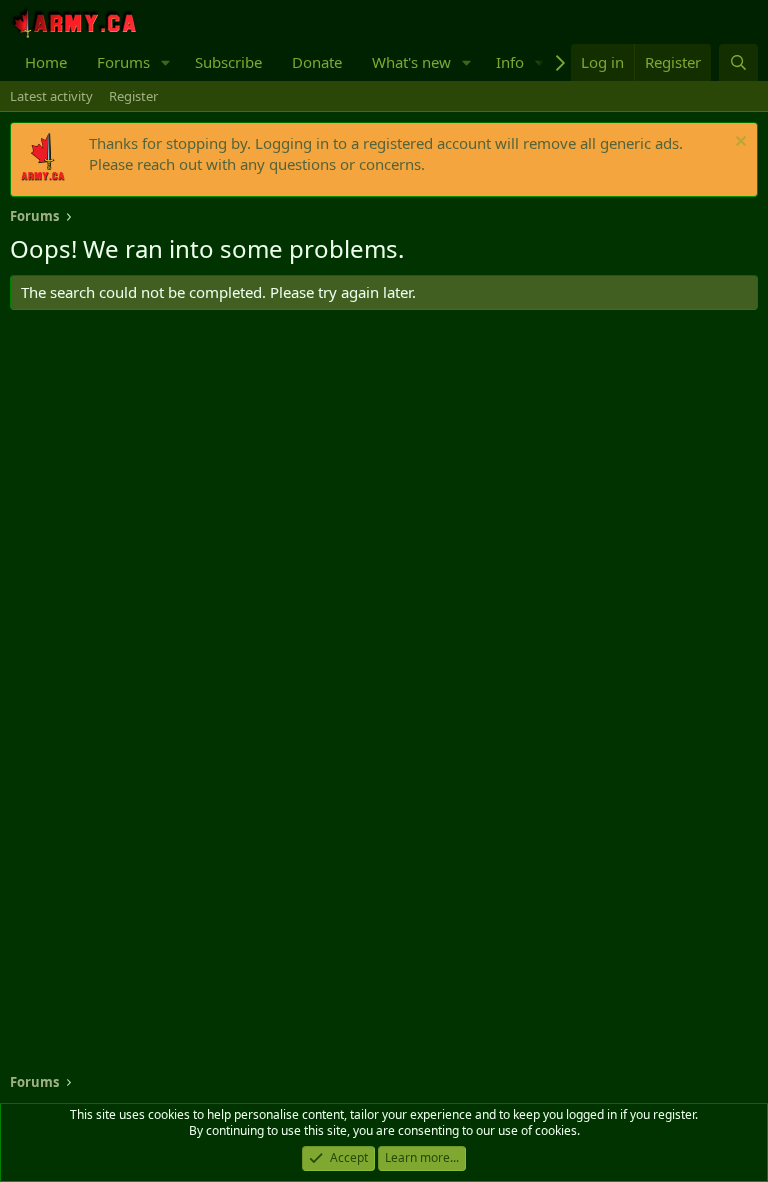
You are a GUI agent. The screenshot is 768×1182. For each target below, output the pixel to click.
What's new (411, 62)
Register (133, 96)
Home (46, 62)
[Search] (738, 62)
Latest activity (51, 96)
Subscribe (228, 62)
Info (510, 62)
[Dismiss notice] (738, 143)
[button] (166, 62)
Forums (123, 62)
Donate (317, 62)
